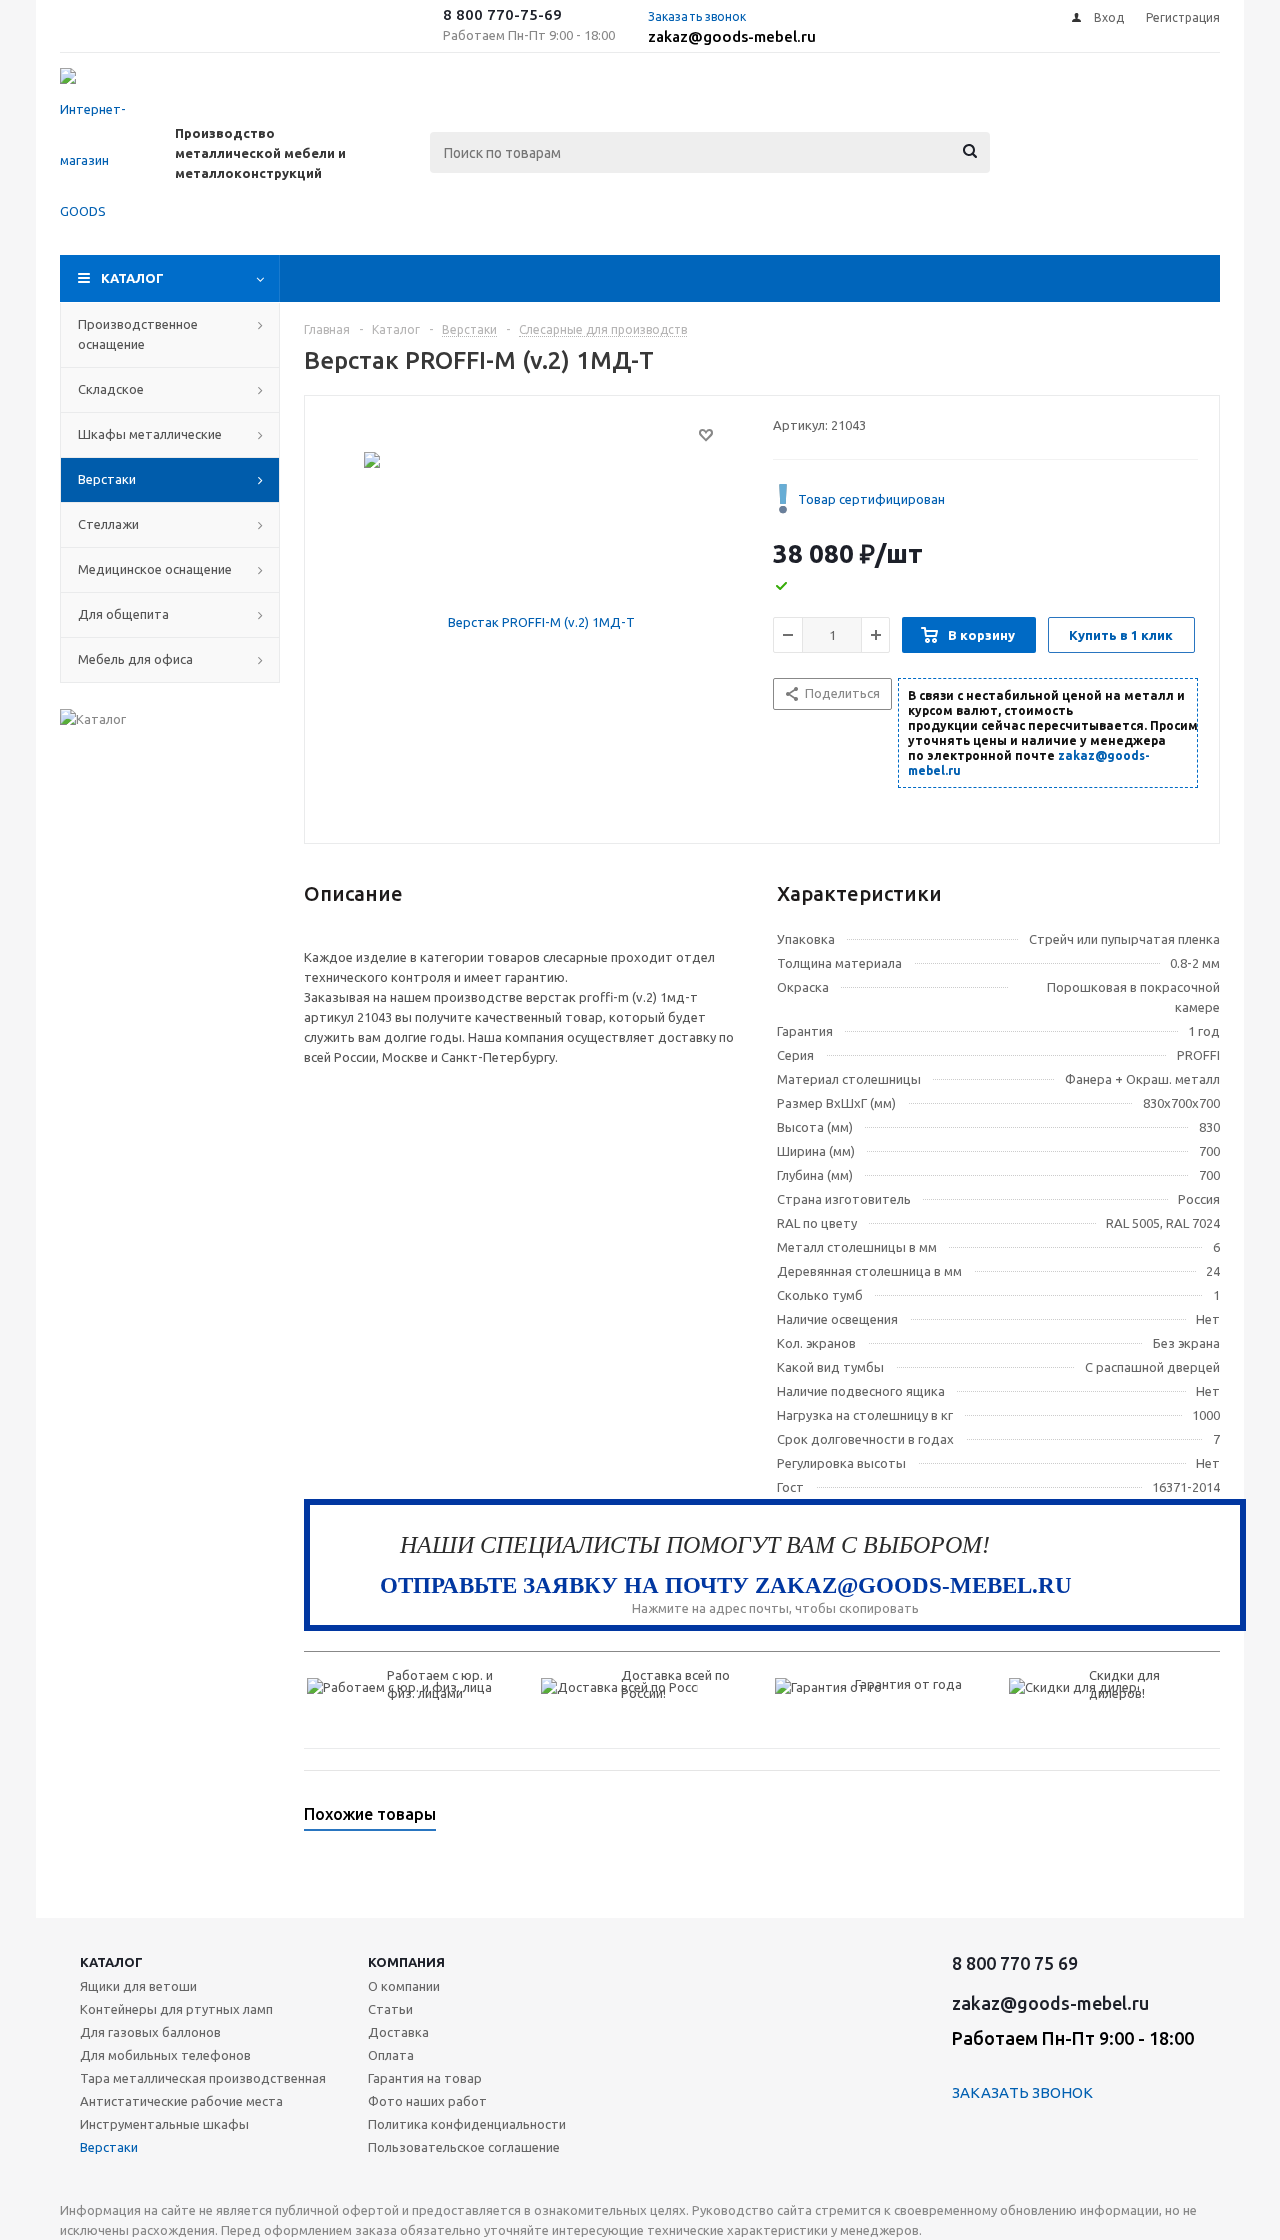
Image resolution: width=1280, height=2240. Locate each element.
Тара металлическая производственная (203, 2078)
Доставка (398, 2032)
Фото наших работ (427, 2101)
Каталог (132, 278)
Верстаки (109, 2147)
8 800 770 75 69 (1015, 1963)
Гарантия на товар (425, 2078)
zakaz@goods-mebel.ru (732, 36)
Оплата (391, 2055)
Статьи (390, 2009)
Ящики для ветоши (138, 1986)
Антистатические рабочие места (181, 2101)
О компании (404, 1986)
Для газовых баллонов (150, 2032)
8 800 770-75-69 (502, 14)
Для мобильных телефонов (165, 2055)
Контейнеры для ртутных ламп (176, 2009)
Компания (406, 1962)
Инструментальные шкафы (164, 2124)
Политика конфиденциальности (467, 2124)
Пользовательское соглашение (464, 2147)
